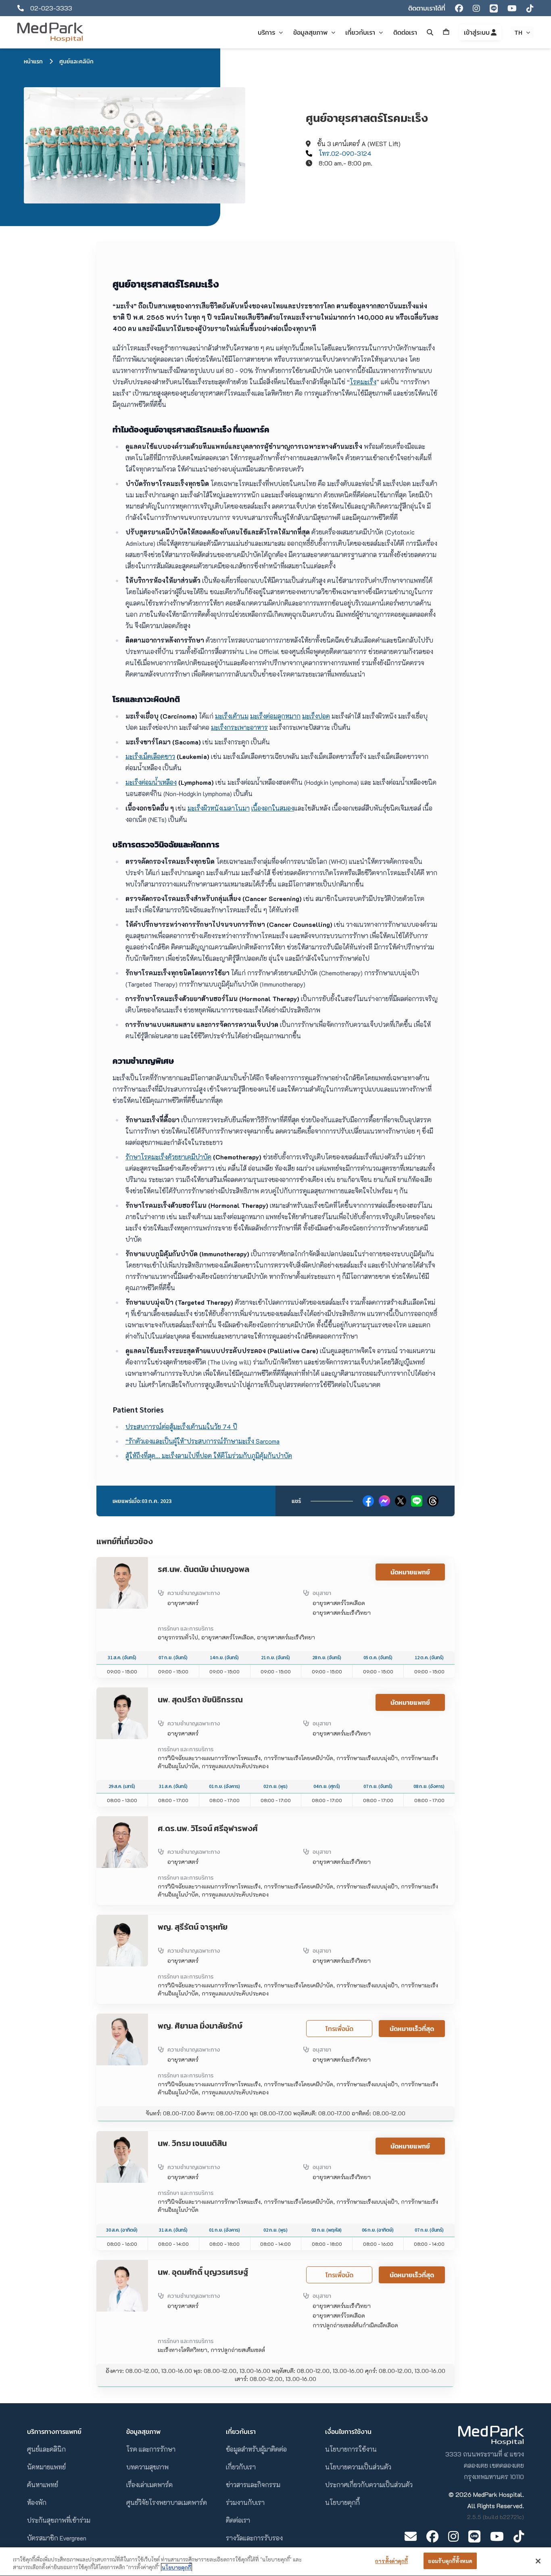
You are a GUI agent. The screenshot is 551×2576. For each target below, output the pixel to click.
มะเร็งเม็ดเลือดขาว (150, 756)
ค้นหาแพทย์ (43, 2485)
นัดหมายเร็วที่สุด (412, 2029)
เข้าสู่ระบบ (477, 32)
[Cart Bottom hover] (446, 32)
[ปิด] (538, 2561)
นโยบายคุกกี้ (342, 2502)
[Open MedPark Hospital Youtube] (497, 2536)
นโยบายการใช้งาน (351, 2449)
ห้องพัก (37, 2502)
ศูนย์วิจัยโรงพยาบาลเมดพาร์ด (167, 2502)
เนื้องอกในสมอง (273, 808)
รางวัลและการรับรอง (254, 2538)
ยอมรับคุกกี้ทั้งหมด (450, 2561)
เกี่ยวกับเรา (241, 2467)
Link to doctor (116, 1562)
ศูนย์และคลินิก (76, 61)
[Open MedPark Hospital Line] (474, 2536)
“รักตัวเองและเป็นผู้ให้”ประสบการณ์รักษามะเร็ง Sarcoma (202, 1441)
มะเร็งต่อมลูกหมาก (275, 716)
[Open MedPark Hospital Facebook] (432, 2536)
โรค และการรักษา (151, 2449)
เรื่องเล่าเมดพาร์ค (149, 2485)
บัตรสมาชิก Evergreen (57, 2538)
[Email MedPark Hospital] (411, 2536)
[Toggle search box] (430, 32)
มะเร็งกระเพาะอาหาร (239, 727)
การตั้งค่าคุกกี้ (391, 2561)
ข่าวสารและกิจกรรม (253, 2485)
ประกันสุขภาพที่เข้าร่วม (59, 2520)
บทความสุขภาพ (147, 2467)
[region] (275, 2562)
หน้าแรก (33, 61)
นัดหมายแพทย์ (410, 1572)
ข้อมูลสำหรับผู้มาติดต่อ (256, 2449)
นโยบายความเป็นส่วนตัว (358, 2467)
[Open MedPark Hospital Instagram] (453, 2536)
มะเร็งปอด (316, 716)
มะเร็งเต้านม (232, 716)
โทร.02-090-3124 (345, 153)
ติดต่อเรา (238, 2520)
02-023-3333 (51, 8)
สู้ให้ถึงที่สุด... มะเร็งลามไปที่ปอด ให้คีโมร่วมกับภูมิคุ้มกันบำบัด (209, 1456)
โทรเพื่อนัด (339, 2029)
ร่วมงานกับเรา (245, 2502)
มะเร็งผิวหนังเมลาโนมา (219, 808)
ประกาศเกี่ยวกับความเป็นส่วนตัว (369, 2485)
